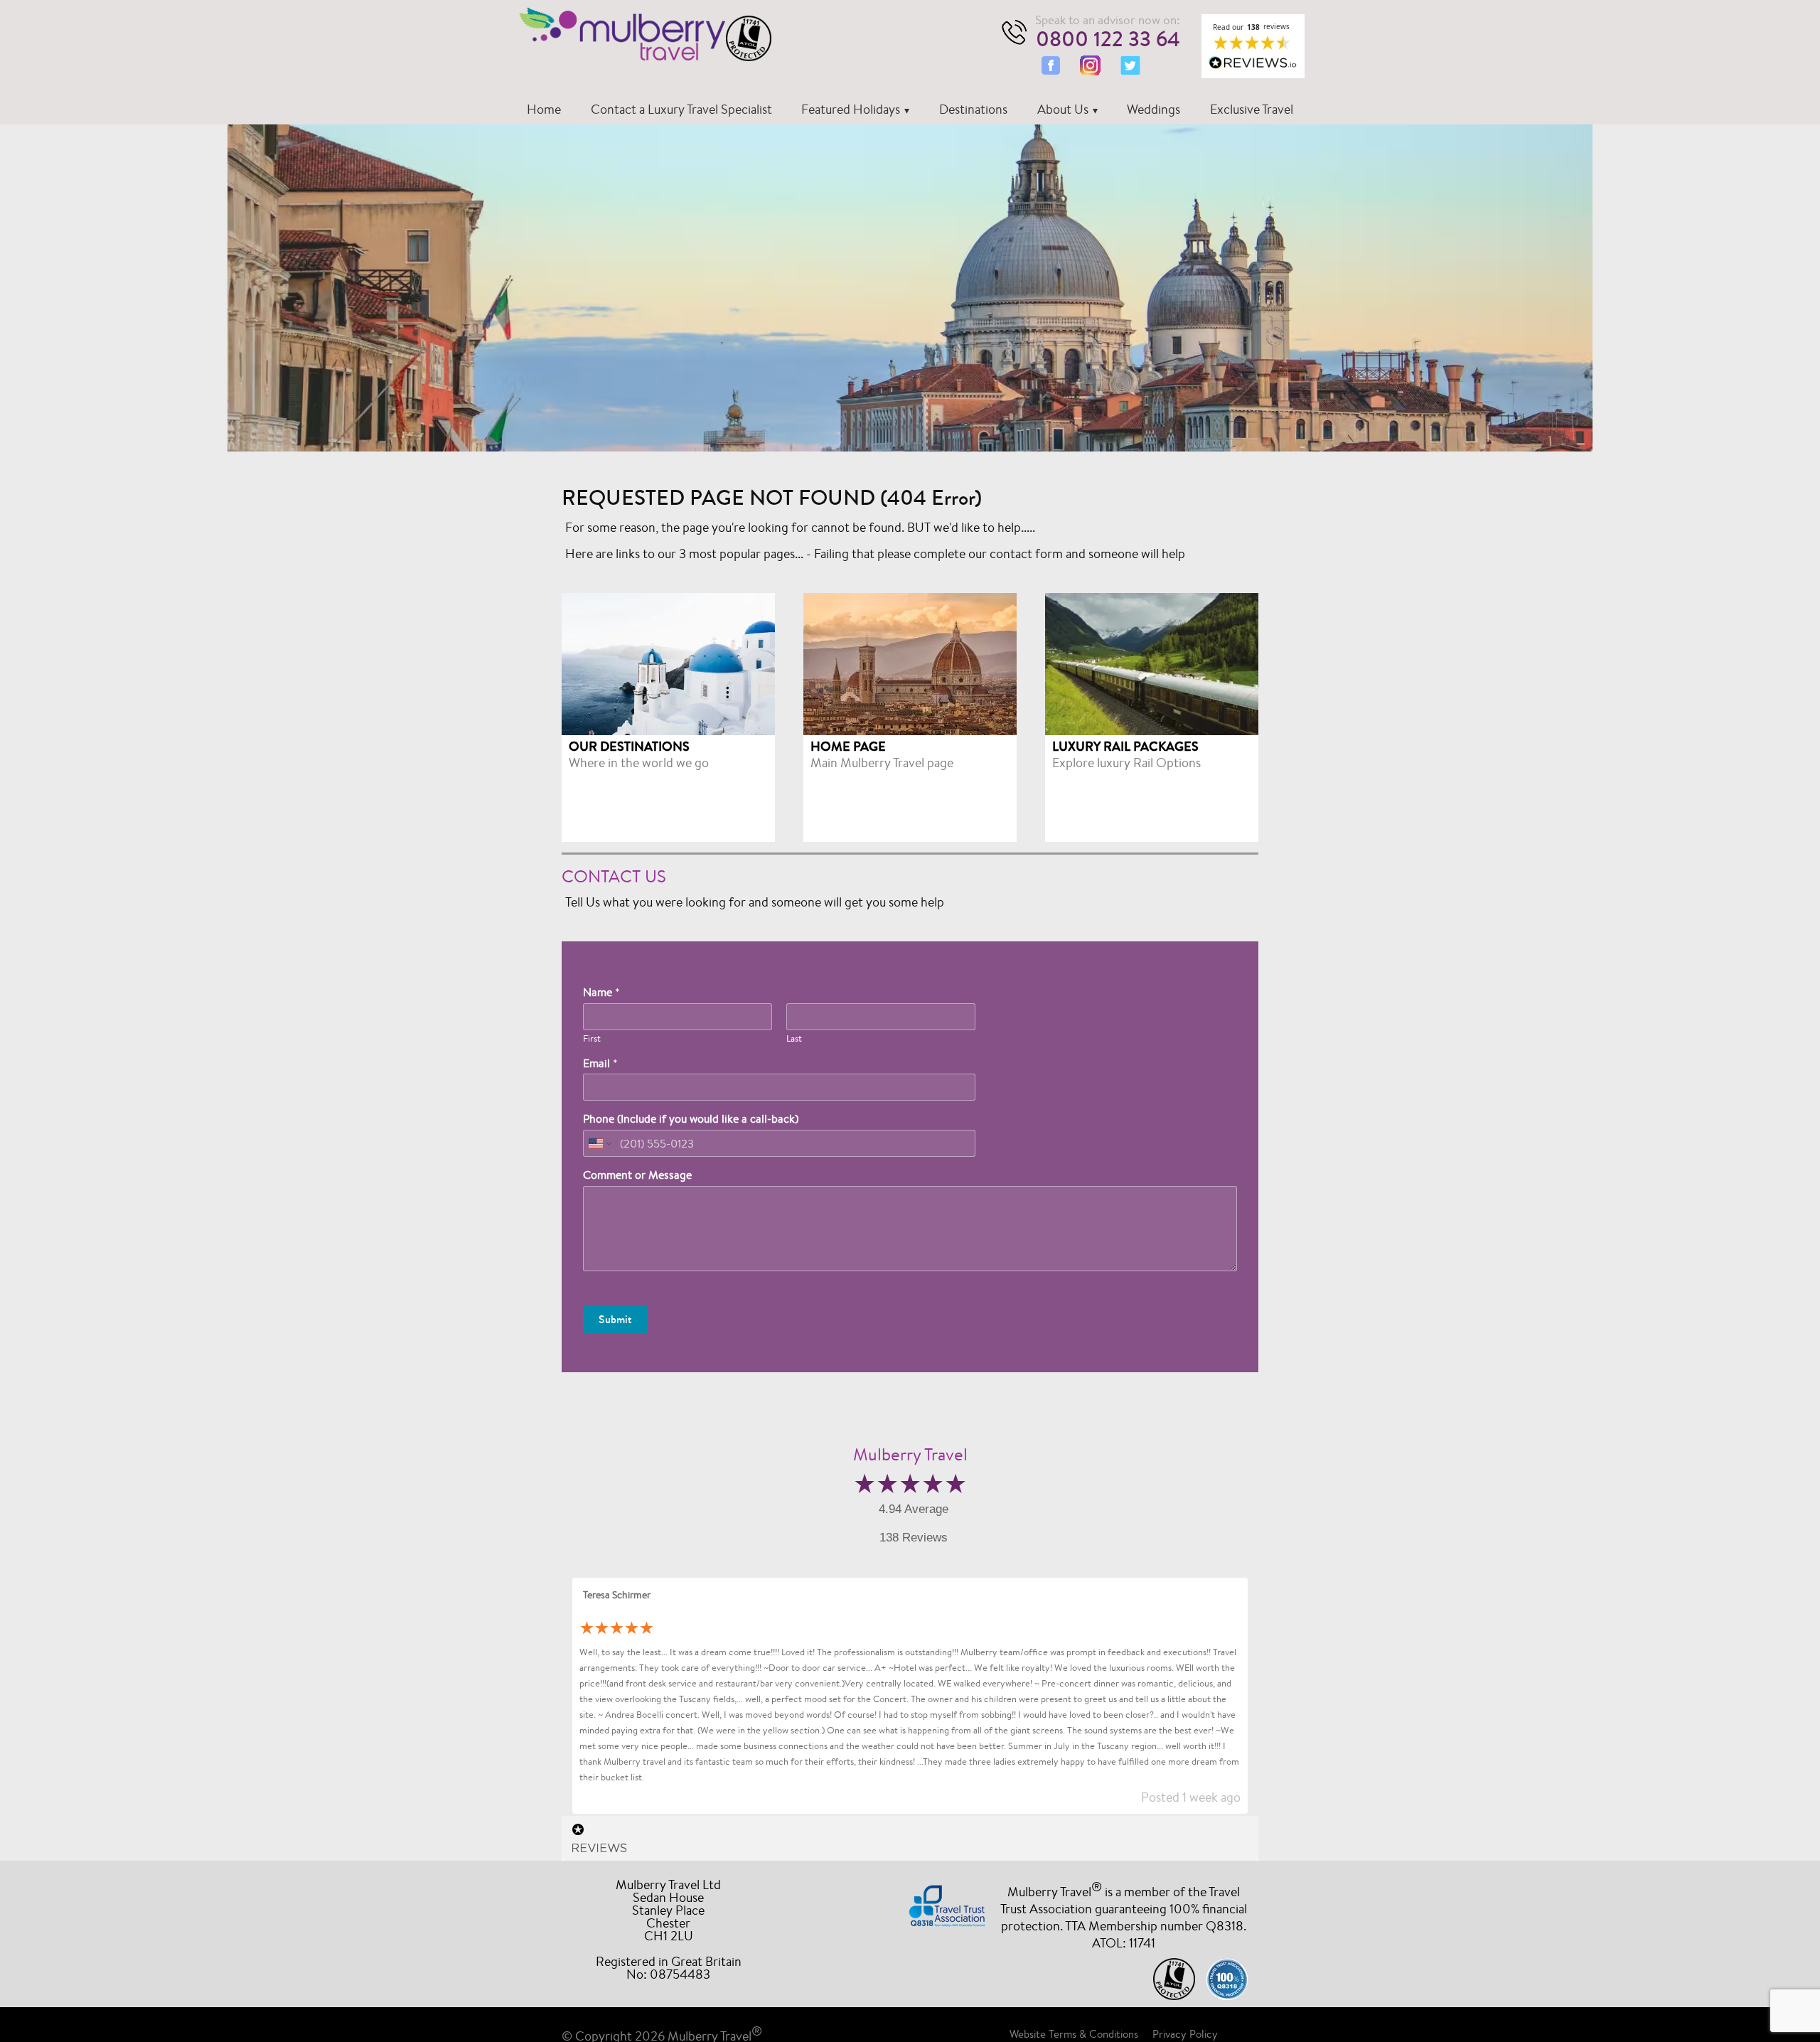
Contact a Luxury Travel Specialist (681, 109)
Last (794, 1039)
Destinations (973, 109)
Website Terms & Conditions (1074, 2034)
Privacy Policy (1185, 2034)
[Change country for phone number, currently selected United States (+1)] (599, 1143)
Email (600, 1064)
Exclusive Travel (1252, 109)
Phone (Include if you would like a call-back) (691, 1119)
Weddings (1153, 109)
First (592, 1039)
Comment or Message (637, 1175)
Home (544, 109)
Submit (615, 1319)
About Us (1063, 109)
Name (601, 993)
